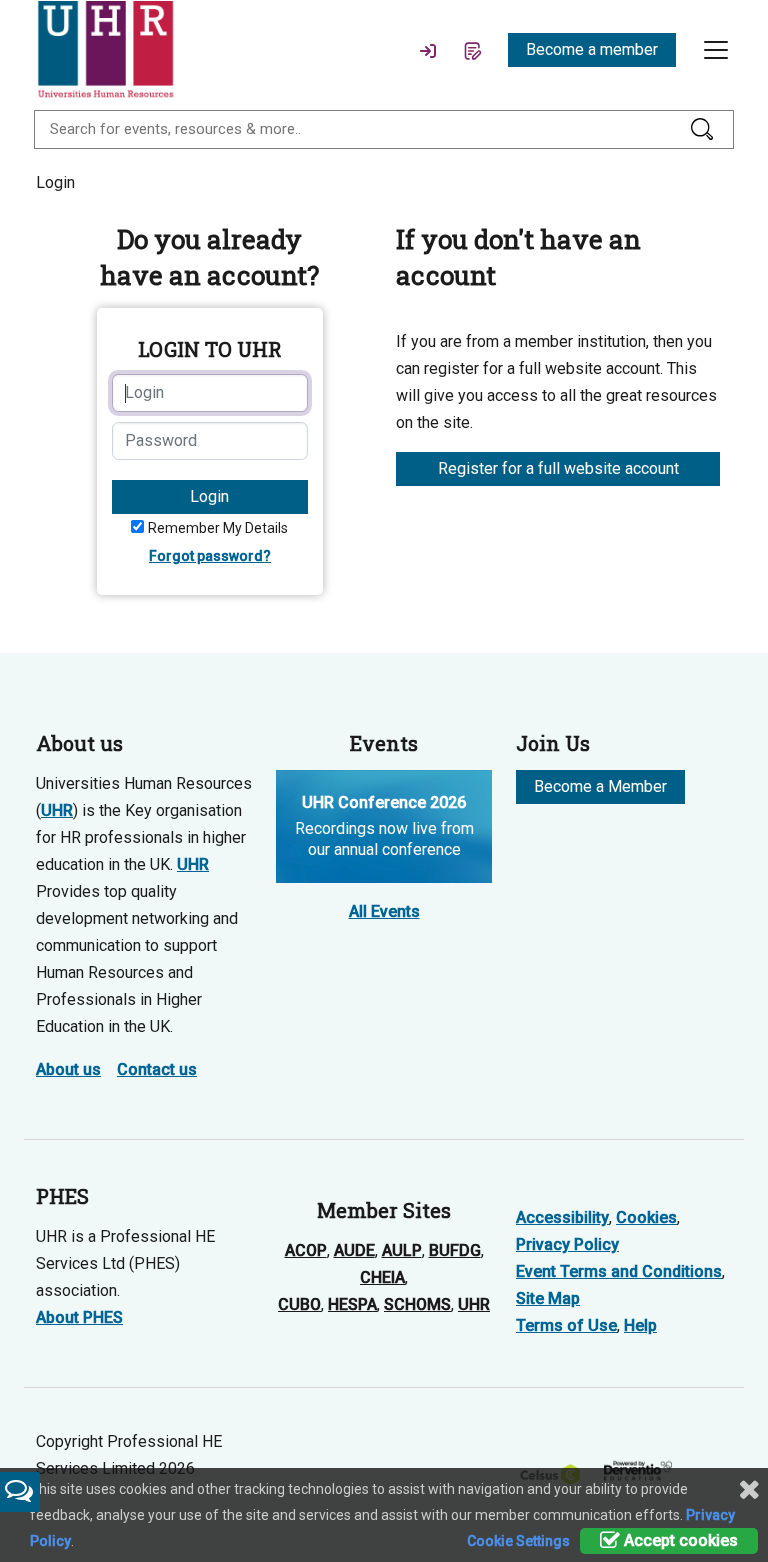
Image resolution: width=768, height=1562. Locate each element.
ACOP (306, 1250)
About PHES (79, 1317)
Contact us (157, 1069)
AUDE (354, 1250)
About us (68, 1069)
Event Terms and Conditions (619, 1271)
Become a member (592, 49)
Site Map (548, 1298)
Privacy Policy (567, 1244)
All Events (384, 911)
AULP (402, 1250)
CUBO (299, 1304)
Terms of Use (566, 1325)
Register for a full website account (558, 468)
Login (209, 496)
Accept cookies (679, 1540)
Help (640, 1325)
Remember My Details (218, 528)
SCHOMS (417, 1304)
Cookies (646, 1217)
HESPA (352, 1304)
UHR (57, 810)
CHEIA (382, 1277)
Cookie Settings (518, 1541)
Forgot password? (210, 556)
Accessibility (562, 1217)
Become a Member (600, 786)
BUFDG (455, 1250)
